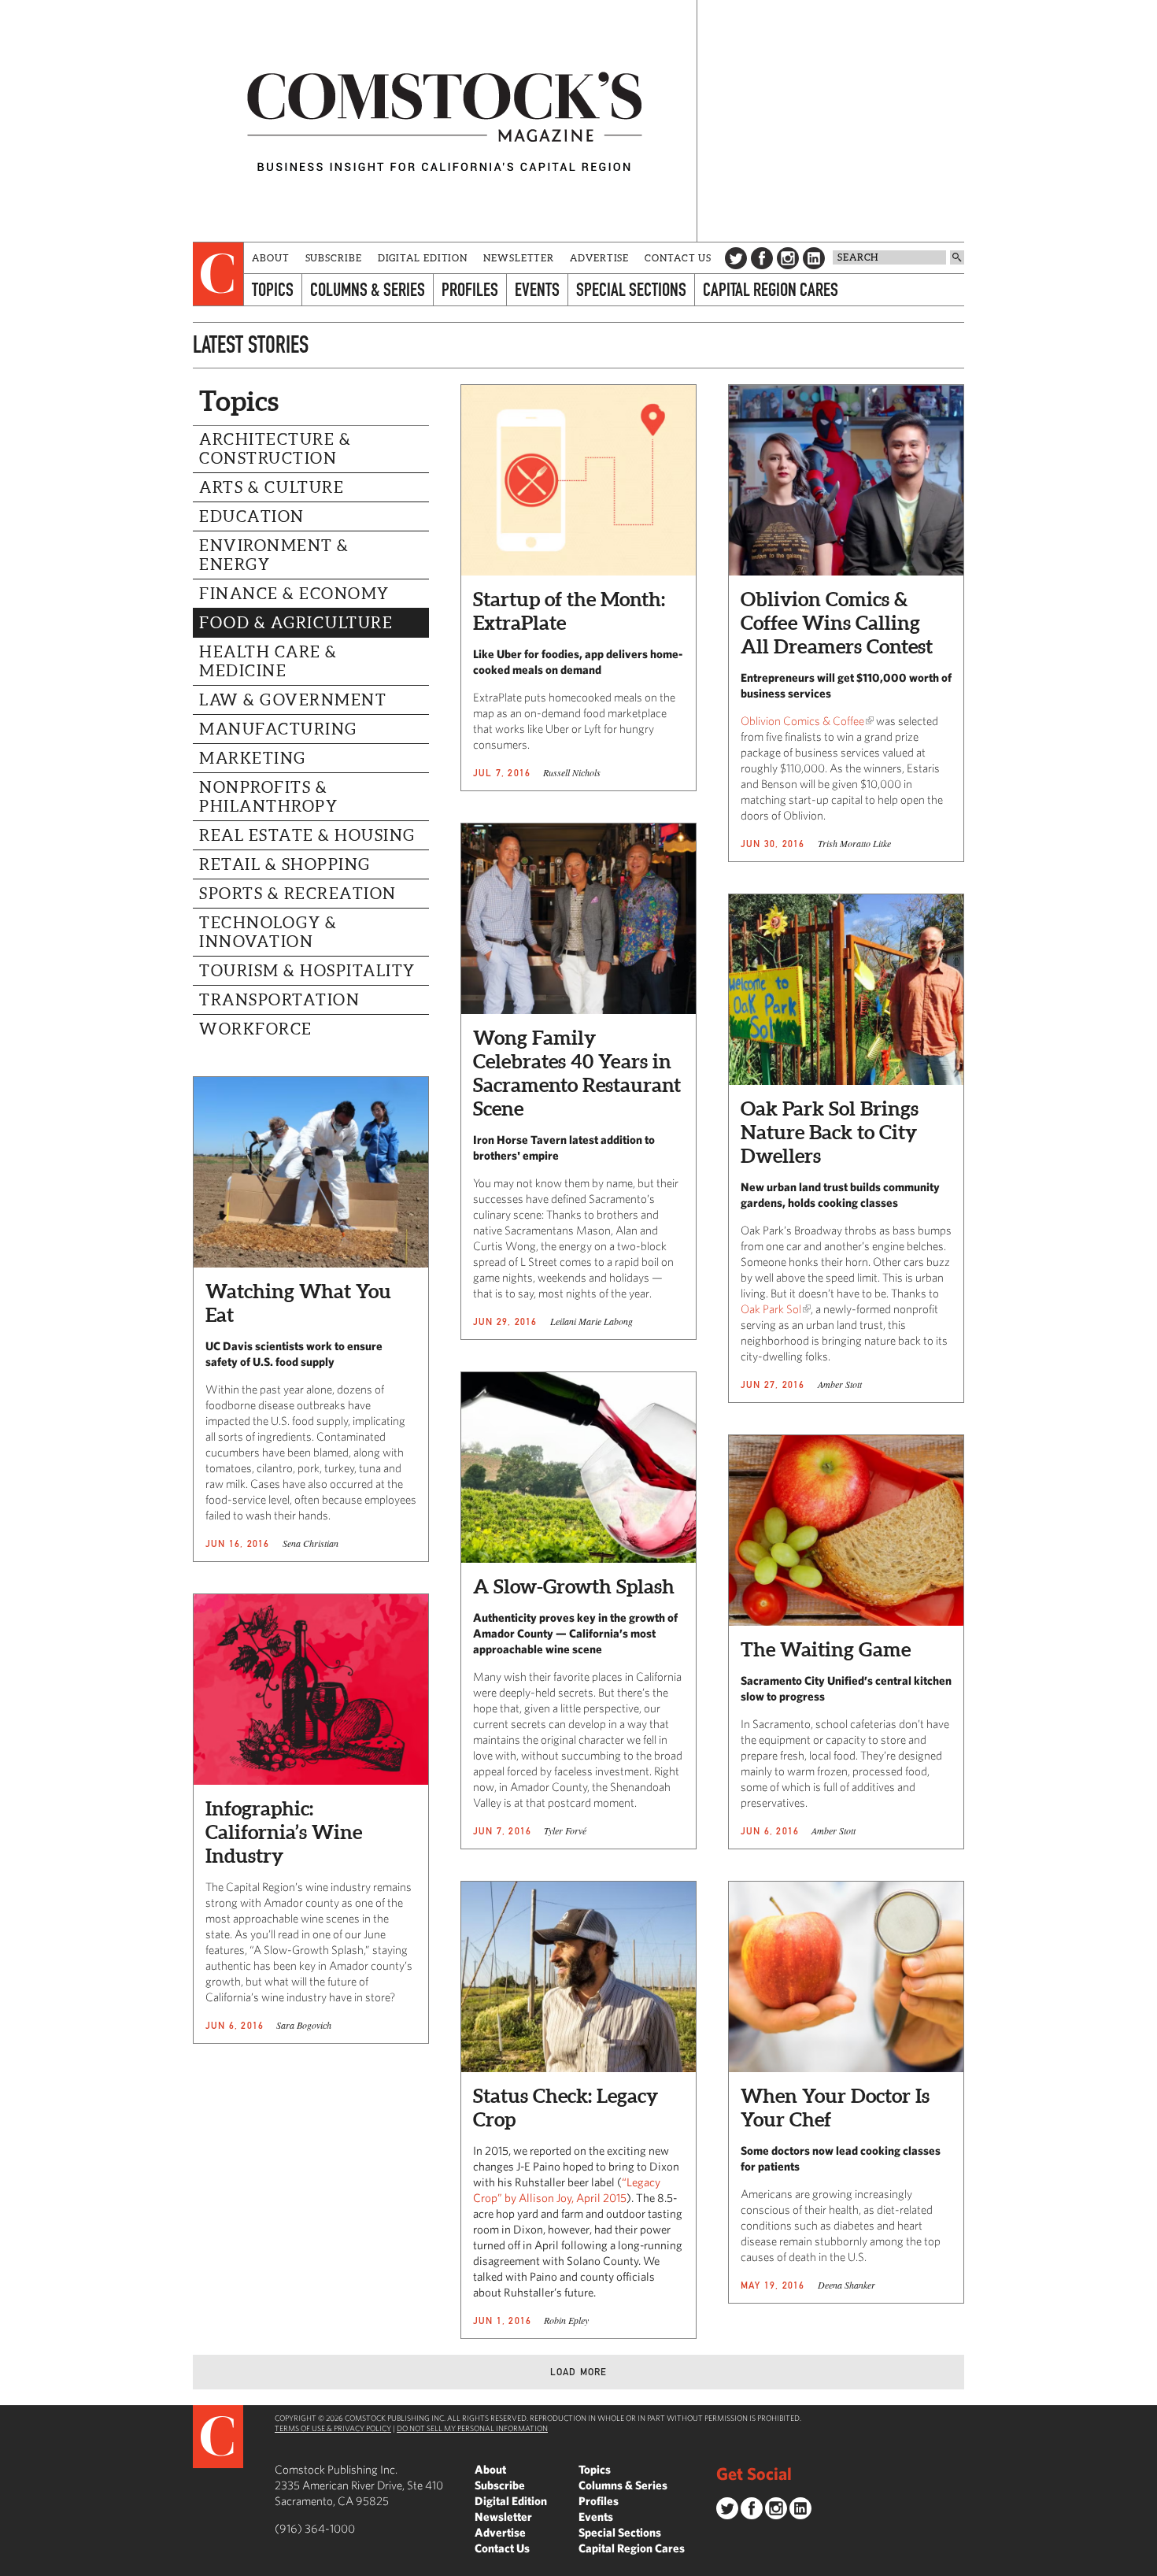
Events (537, 289)
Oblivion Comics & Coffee (802, 721)
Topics (273, 289)
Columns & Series (368, 289)
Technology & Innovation (268, 932)
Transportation (279, 1000)
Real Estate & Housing (307, 835)
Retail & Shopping (285, 864)
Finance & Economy (294, 594)
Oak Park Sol (771, 1309)
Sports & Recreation (298, 894)
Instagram (788, 258)
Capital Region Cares (771, 289)
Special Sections (631, 289)
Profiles (470, 289)
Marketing (253, 758)
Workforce (256, 1029)
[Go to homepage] (445, 121)
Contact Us (678, 258)
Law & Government (293, 700)
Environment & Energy (274, 555)
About (271, 258)
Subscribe (334, 258)
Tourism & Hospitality (307, 971)
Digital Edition (423, 258)
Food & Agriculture (296, 623)
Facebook (762, 258)
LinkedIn (814, 258)
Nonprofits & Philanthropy (268, 797)
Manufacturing (278, 729)
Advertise (599, 258)
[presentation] (218, 274)
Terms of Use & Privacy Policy (333, 2428)
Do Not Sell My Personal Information (472, 2428)
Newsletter (519, 258)
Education (252, 516)
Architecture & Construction (275, 449)
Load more (579, 2372)
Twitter (736, 258)
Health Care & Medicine (268, 661)
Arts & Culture (272, 487)
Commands (12, 2564)
